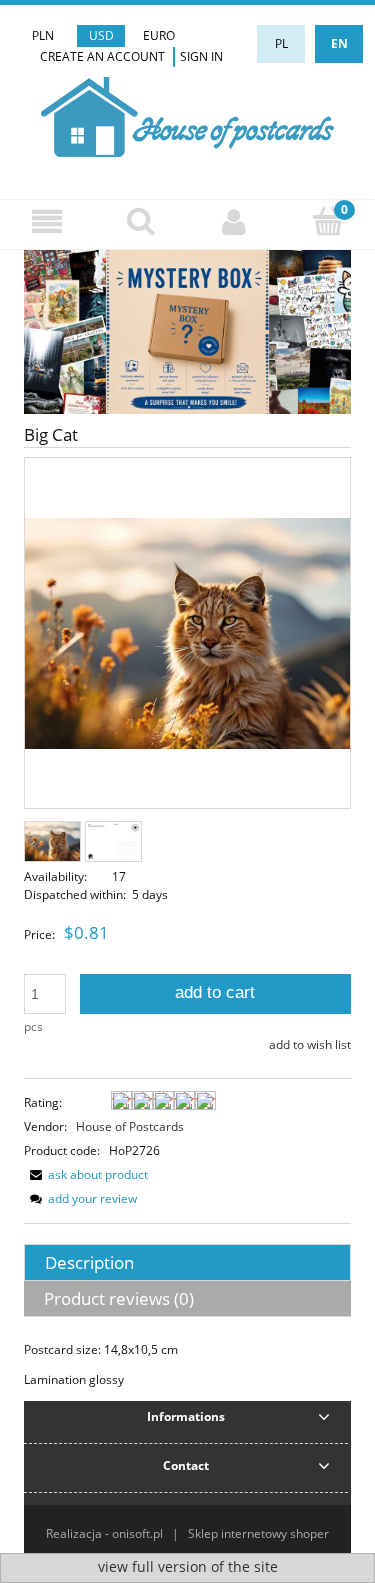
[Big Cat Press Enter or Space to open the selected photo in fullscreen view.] (187, 633)
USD (101, 35)
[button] (47, 221)
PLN (43, 35)
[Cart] (328, 220)
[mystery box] (187, 330)
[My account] (235, 221)
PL (281, 43)
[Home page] (187, 114)
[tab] (187, 1262)
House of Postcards (130, 1126)
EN (339, 43)
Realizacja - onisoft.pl (104, 1533)
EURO (159, 35)
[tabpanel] (187, 1365)
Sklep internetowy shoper (258, 1533)
